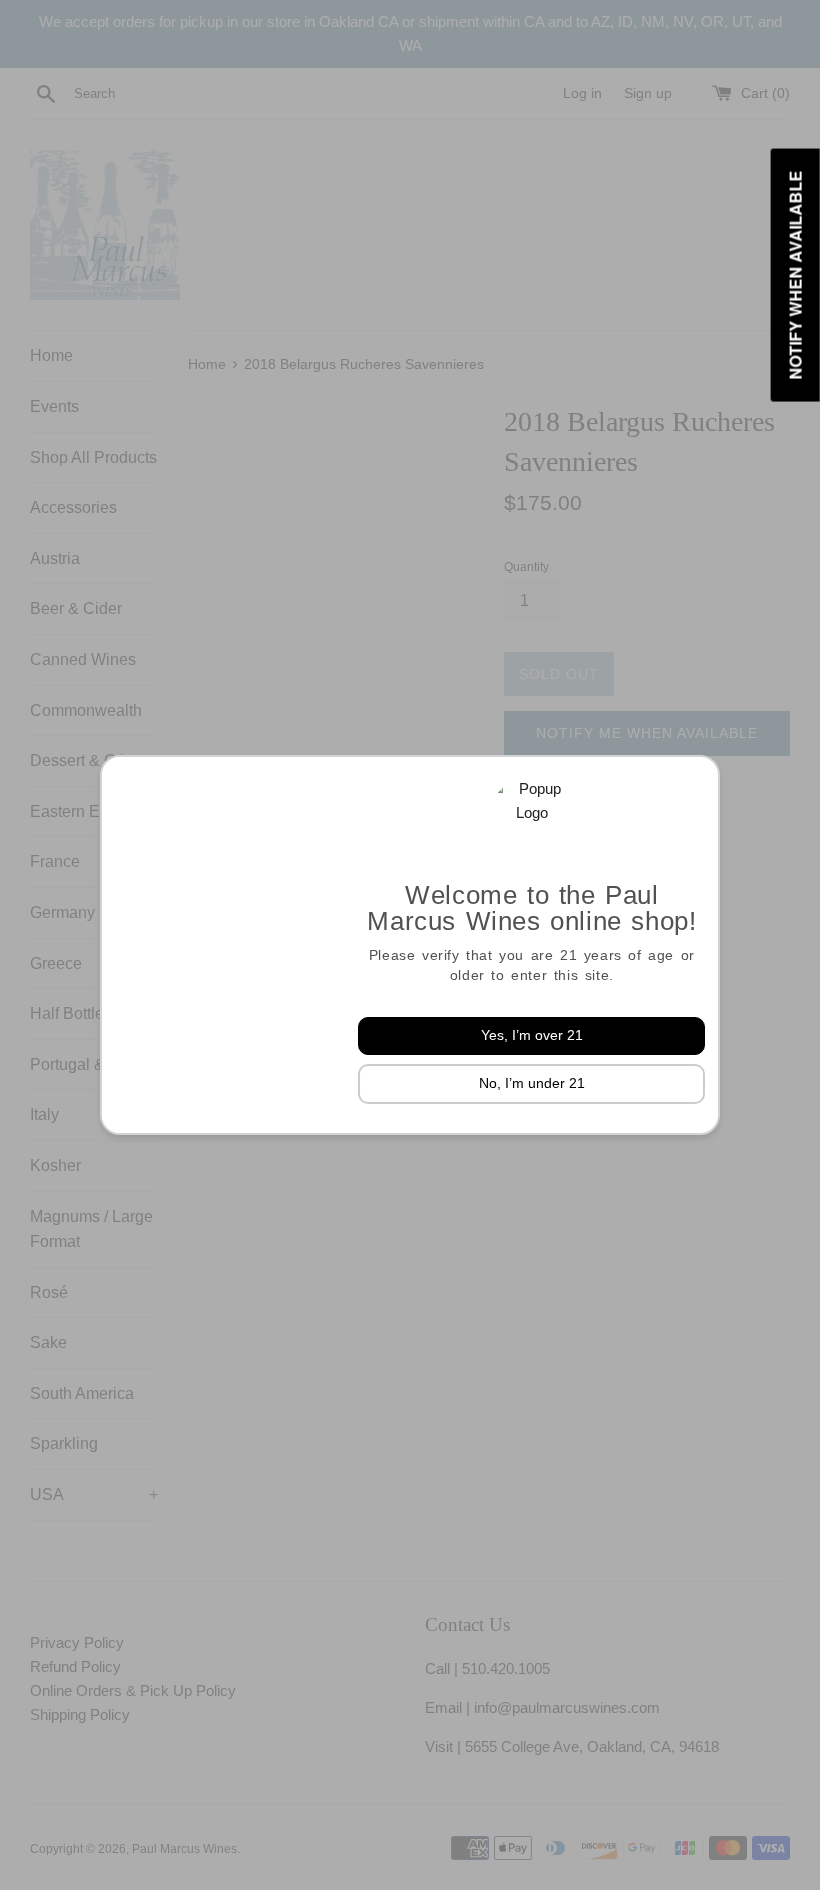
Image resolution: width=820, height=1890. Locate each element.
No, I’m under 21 (532, 1083)
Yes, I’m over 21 (532, 1035)
